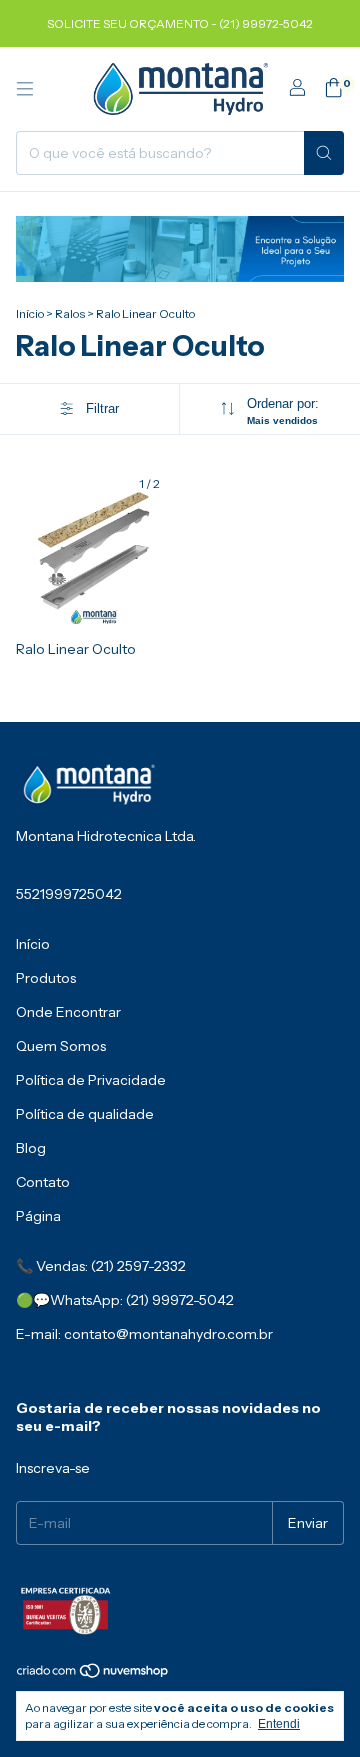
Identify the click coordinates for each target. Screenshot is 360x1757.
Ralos (70, 313)
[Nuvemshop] (93, 1674)
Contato (43, 1182)
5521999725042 (69, 894)
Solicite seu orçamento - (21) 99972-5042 (180, 23)
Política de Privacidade (91, 1080)
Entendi (279, 1724)
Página (38, 1216)
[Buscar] (324, 153)
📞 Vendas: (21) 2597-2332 (101, 1266)
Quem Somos (61, 1046)
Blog (31, 1148)
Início (30, 313)
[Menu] (25, 89)
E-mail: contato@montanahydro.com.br (144, 1334)
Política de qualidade (85, 1114)
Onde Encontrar (68, 1012)
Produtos (46, 978)
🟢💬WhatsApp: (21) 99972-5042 (125, 1300)
